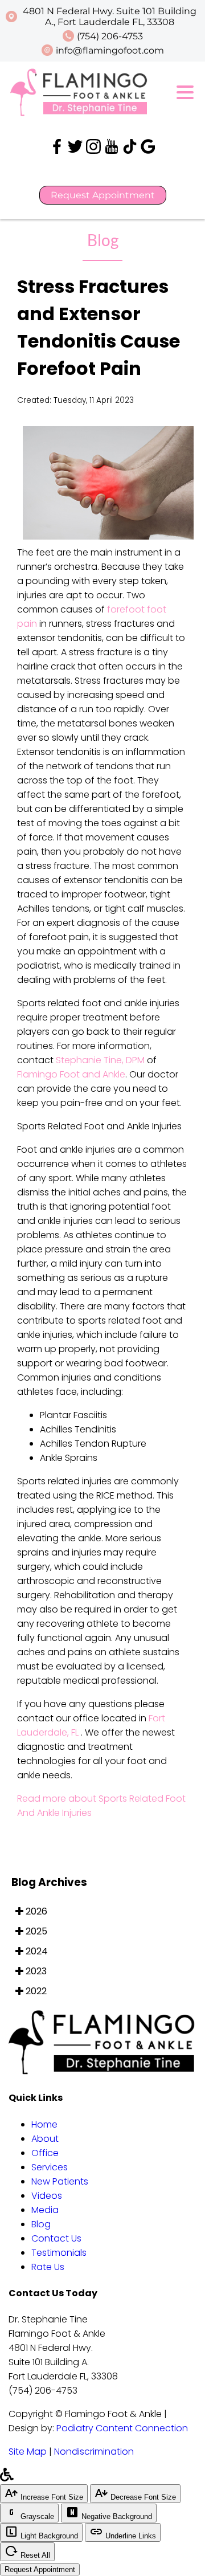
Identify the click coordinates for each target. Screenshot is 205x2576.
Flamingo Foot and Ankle (71, 1074)
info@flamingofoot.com (110, 50)
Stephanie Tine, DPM (100, 1060)
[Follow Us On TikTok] (131, 151)
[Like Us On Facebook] (57, 151)
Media (45, 2210)
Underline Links (130, 2536)
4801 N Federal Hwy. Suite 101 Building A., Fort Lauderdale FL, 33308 (110, 17)
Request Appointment (103, 195)
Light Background (48, 2536)
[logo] (80, 114)
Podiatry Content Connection (122, 2428)
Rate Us (48, 2267)
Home (44, 2124)
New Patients (60, 2181)
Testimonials (59, 2253)
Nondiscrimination (94, 2452)
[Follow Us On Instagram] (93, 151)
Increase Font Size (51, 2497)
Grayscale (36, 2516)
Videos (47, 2196)
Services (50, 2167)
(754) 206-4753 (110, 36)
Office (45, 2153)
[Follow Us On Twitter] (76, 151)
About (45, 2139)
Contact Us (56, 2238)
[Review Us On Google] (148, 151)
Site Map (28, 2452)
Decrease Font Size (142, 2497)
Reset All (34, 2555)
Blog (41, 2224)
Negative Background (116, 2516)
